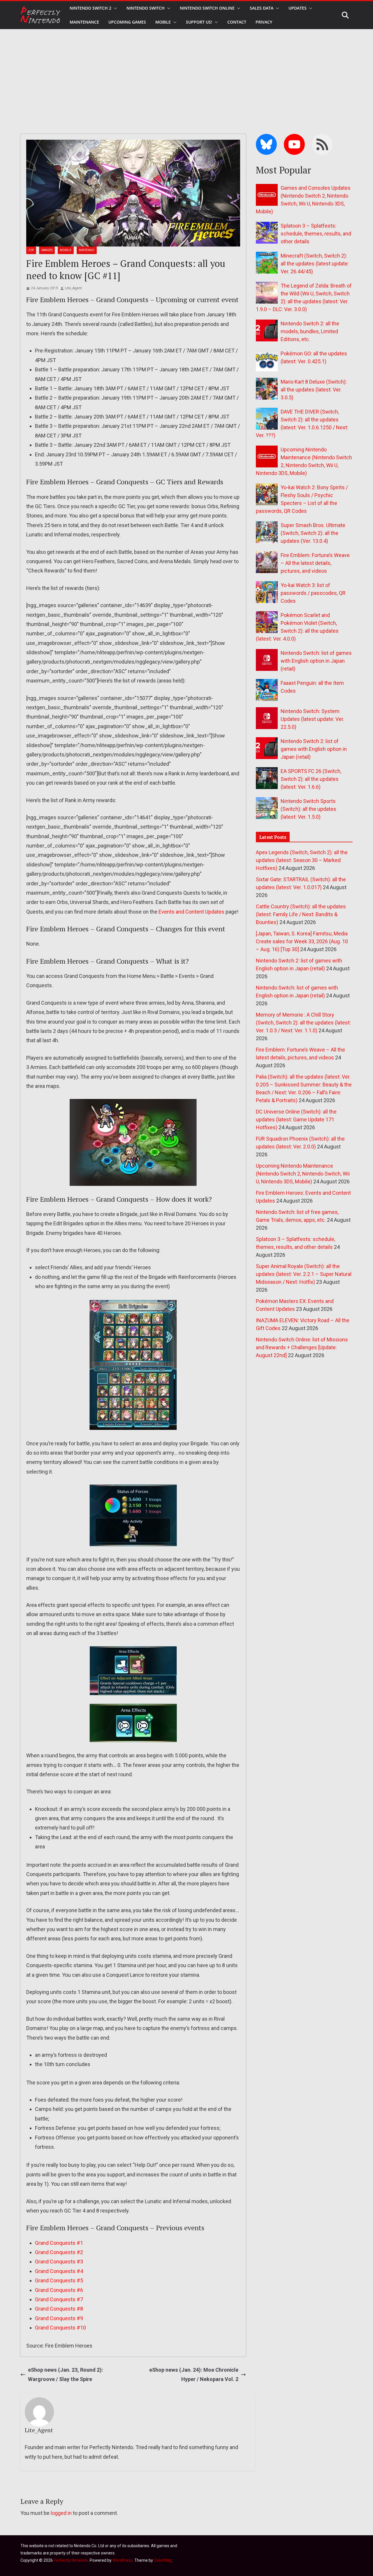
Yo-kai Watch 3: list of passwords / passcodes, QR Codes (313, 593)
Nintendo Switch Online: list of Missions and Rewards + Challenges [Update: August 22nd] (302, 1347)
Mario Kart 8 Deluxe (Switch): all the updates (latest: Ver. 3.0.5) (314, 390)
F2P (31, 250)
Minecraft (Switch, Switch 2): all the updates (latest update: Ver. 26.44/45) (315, 264)
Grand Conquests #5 (59, 2280)
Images (47, 250)
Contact (237, 22)
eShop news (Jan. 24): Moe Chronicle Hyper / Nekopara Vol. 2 (194, 2374)
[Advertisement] (186, 73)
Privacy (264, 22)
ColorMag (163, 2560)
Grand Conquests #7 (59, 2299)
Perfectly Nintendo (71, 2560)
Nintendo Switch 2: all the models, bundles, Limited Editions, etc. (310, 331)
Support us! (199, 22)
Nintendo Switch (146, 8)
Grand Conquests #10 (60, 2328)
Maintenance (84, 22)
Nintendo (87, 250)
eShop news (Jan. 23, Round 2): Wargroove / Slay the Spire (66, 2374)
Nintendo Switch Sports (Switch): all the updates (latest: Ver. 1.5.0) (308, 809)
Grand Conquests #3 (59, 2262)
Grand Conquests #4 (59, 2271)
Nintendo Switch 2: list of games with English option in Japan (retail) (314, 749)
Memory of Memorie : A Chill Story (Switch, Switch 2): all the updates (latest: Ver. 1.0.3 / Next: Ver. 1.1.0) (303, 1023)
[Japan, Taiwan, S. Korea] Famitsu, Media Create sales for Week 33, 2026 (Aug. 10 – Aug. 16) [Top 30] (302, 941)
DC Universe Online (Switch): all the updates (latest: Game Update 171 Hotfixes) (296, 1119)
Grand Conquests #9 (59, 2318)
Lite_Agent (73, 288)
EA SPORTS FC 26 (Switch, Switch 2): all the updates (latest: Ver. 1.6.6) (311, 779)
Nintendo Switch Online (207, 8)
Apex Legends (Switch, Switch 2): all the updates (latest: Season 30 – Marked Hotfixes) (302, 860)
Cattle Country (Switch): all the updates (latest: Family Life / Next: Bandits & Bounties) (301, 914)
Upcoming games (127, 22)
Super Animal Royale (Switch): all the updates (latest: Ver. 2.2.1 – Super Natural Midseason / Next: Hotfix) (304, 1274)
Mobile (163, 22)
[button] (114, 8)
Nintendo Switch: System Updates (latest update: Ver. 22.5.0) (312, 719)
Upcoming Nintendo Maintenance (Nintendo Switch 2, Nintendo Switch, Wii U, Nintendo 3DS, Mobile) (303, 1174)
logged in (61, 2513)
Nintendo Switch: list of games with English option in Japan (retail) (316, 661)
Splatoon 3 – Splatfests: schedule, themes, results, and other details (316, 234)
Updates (298, 8)
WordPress (123, 2560)
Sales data (262, 8)
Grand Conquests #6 (59, 2290)
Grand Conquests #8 (59, 2309)
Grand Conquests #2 (59, 2252)
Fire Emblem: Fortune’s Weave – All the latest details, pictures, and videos (315, 563)
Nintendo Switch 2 (90, 8)
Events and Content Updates (191, 912)
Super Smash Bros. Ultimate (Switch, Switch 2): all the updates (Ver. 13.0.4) (313, 533)
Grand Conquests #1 (59, 2243)
